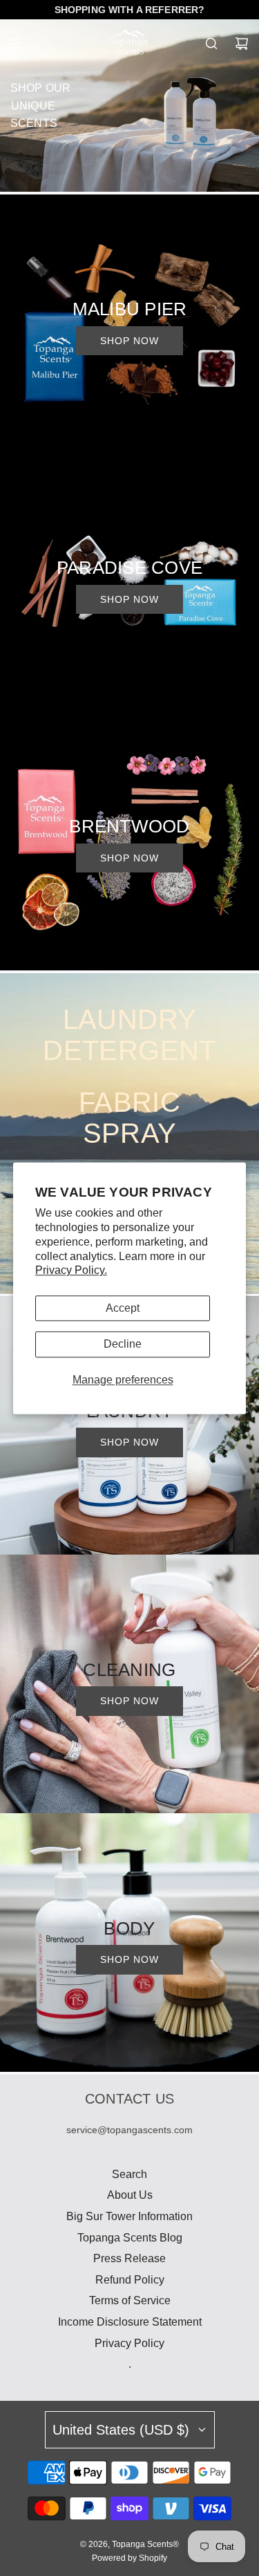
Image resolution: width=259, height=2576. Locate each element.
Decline (123, 1345)
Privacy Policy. (71, 1271)
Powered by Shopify (129, 2558)
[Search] (211, 43)
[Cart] (242, 43)
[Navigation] (15, 43)
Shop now (129, 341)
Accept (123, 1309)
